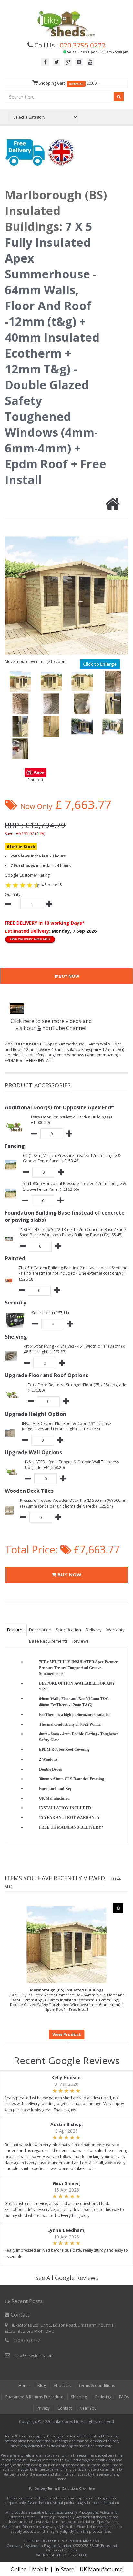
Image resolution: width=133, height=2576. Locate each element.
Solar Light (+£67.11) (50, 1313)
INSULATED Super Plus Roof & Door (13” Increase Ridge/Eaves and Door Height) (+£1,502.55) (66, 1426)
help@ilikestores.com (34, 2356)
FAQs (124, 2397)
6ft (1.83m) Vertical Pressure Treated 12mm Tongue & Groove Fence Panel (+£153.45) (72, 1158)
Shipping (79, 2397)
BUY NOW (69, 976)
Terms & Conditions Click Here (71, 2488)
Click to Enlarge (100, 664)
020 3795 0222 (83, 45)
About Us (62, 2386)
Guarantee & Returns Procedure (34, 2397)
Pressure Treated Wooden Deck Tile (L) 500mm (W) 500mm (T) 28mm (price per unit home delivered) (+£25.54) (74, 1503)
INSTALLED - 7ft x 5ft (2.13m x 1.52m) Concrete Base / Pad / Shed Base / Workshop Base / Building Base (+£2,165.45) (73, 1232)
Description (40, 1630)
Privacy (43, 2408)
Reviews (81, 1641)
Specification (68, 1630)
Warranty (115, 1630)
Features (16, 1630)
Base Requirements (48, 1641)
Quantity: (13, 894)
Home (24, 2386)
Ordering (103, 2397)
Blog (42, 2386)
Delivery (94, 1630)
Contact (65, 2408)
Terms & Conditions (97, 2386)
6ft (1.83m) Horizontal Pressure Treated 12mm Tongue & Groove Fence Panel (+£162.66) (74, 1186)
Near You (88, 2408)
